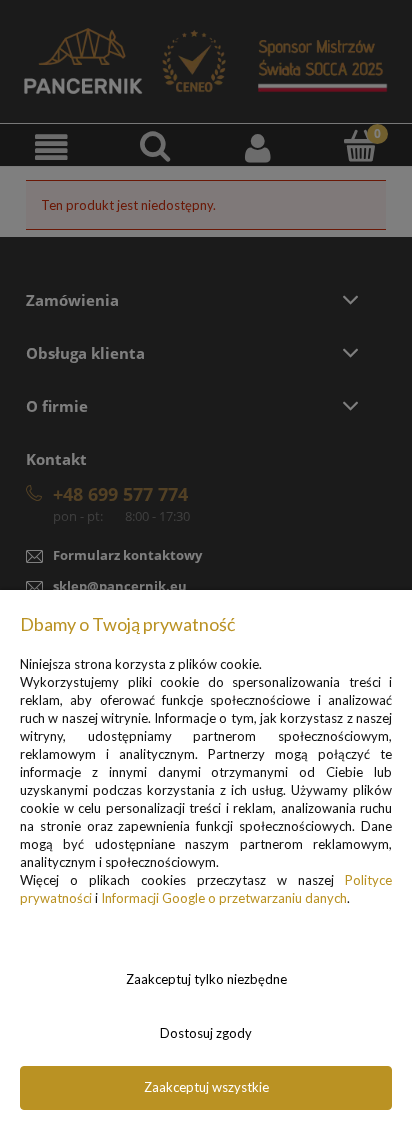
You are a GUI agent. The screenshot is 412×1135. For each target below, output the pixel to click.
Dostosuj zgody (206, 1033)
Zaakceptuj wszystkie (206, 1087)
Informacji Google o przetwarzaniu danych (224, 898)
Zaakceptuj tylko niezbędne (206, 979)
